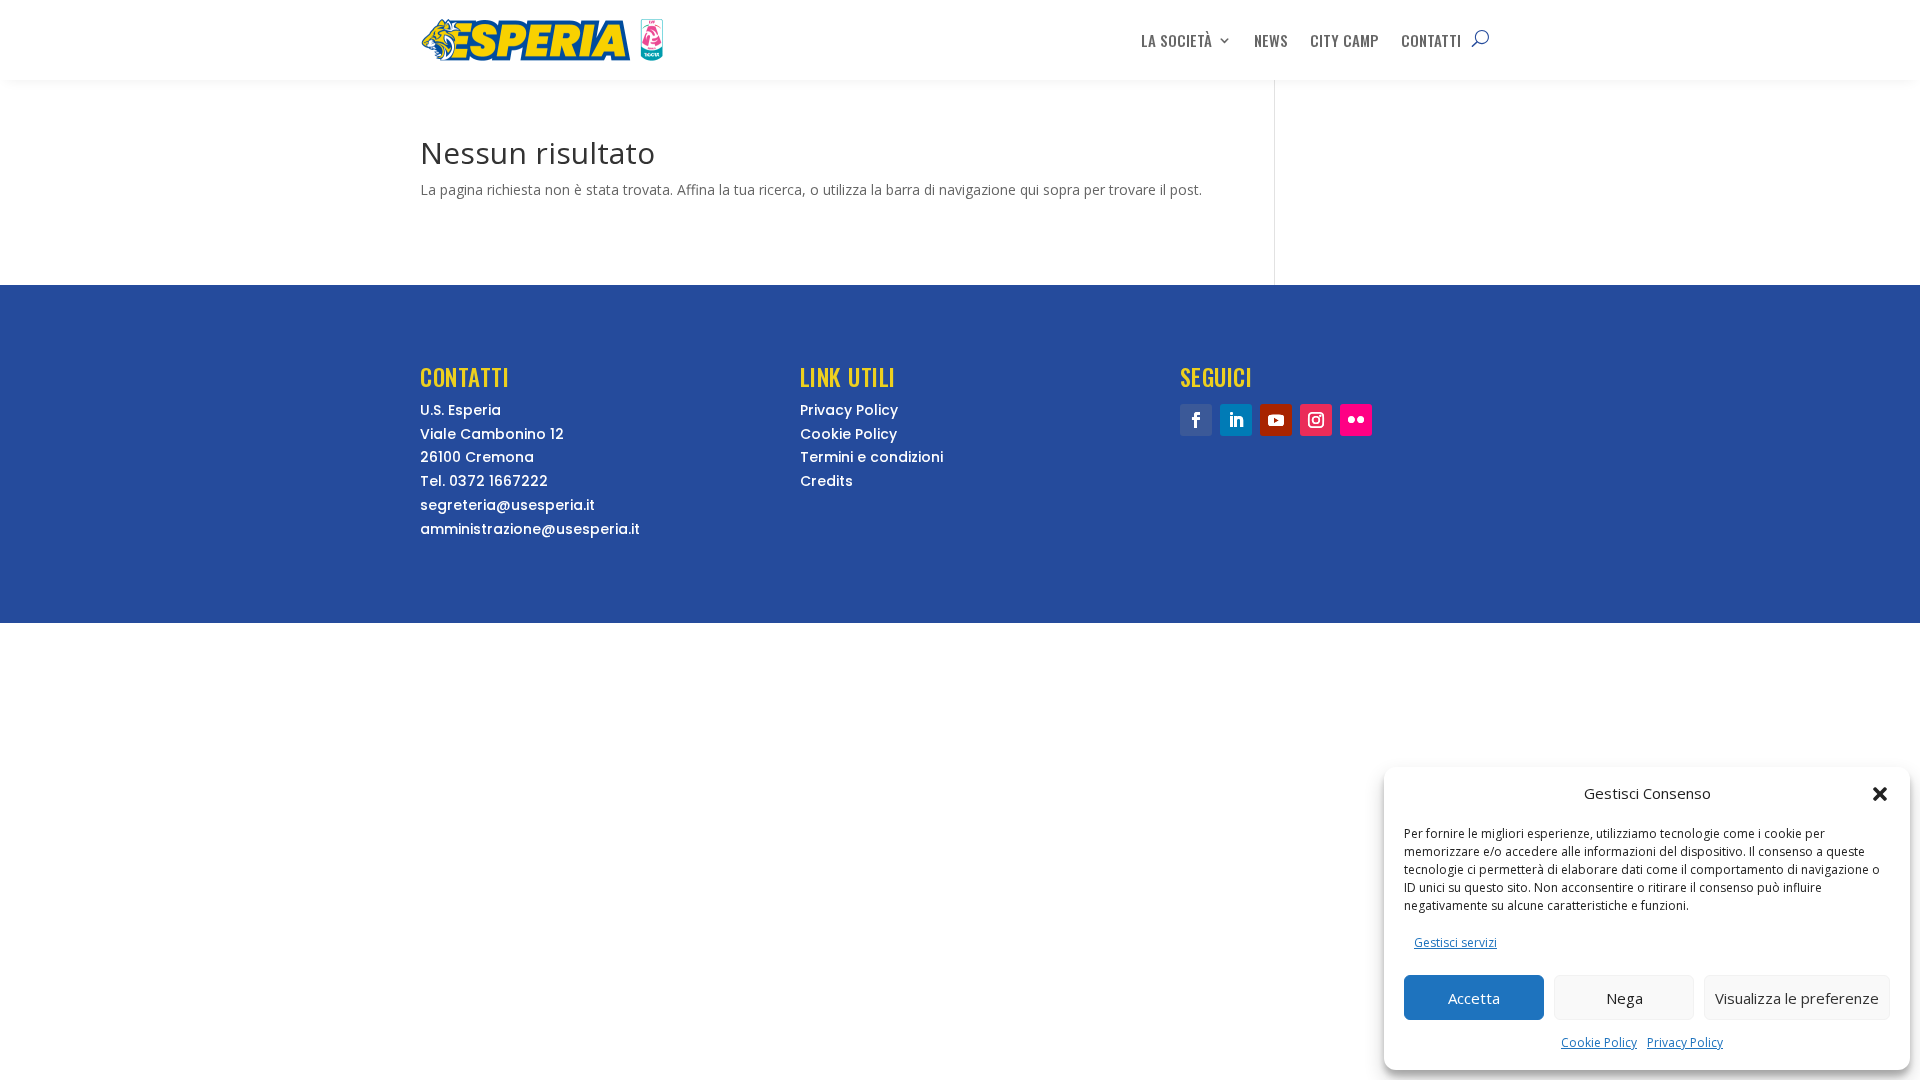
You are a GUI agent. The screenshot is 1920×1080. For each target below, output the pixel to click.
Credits (826, 481)
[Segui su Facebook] (1196, 420)
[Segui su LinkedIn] (1236, 420)
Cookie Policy (1599, 1042)
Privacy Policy (1685, 1042)
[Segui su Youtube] (1276, 420)
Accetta (1474, 998)
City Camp (1344, 40)
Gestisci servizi (1455, 942)
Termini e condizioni (871, 457)
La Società (1176, 40)
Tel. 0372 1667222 (484, 481)
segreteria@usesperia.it (507, 505)
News (1271, 40)
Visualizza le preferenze (1797, 998)
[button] (1880, 794)
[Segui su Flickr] (1356, 420)
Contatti (1431, 40)
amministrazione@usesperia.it (530, 529)
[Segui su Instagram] (1316, 420)
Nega (1624, 998)
